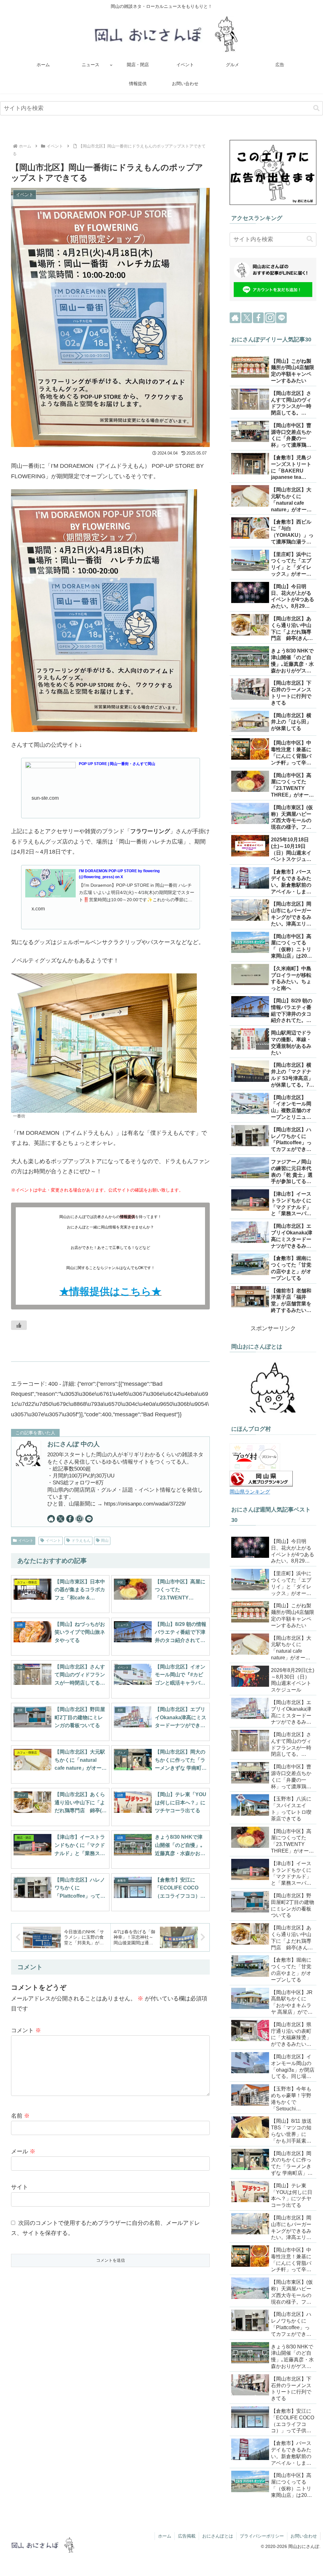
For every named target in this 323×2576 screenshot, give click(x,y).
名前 (20, 2116)
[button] (316, 108)
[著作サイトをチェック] (51, 1519)
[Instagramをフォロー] (79, 1519)
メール (23, 2151)
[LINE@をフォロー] (89, 1519)
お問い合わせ (304, 2536)
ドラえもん (81, 1540)
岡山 (105, 1540)
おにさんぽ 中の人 (73, 1444)
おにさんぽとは (218, 2536)
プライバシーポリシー (262, 2536)
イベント (26, 1540)
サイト (20, 2187)
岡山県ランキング (250, 1492)
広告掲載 (187, 2536)
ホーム (165, 2536)
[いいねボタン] (19, 1325)
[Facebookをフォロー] (70, 1519)
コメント (26, 2030)
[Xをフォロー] (61, 1519)
